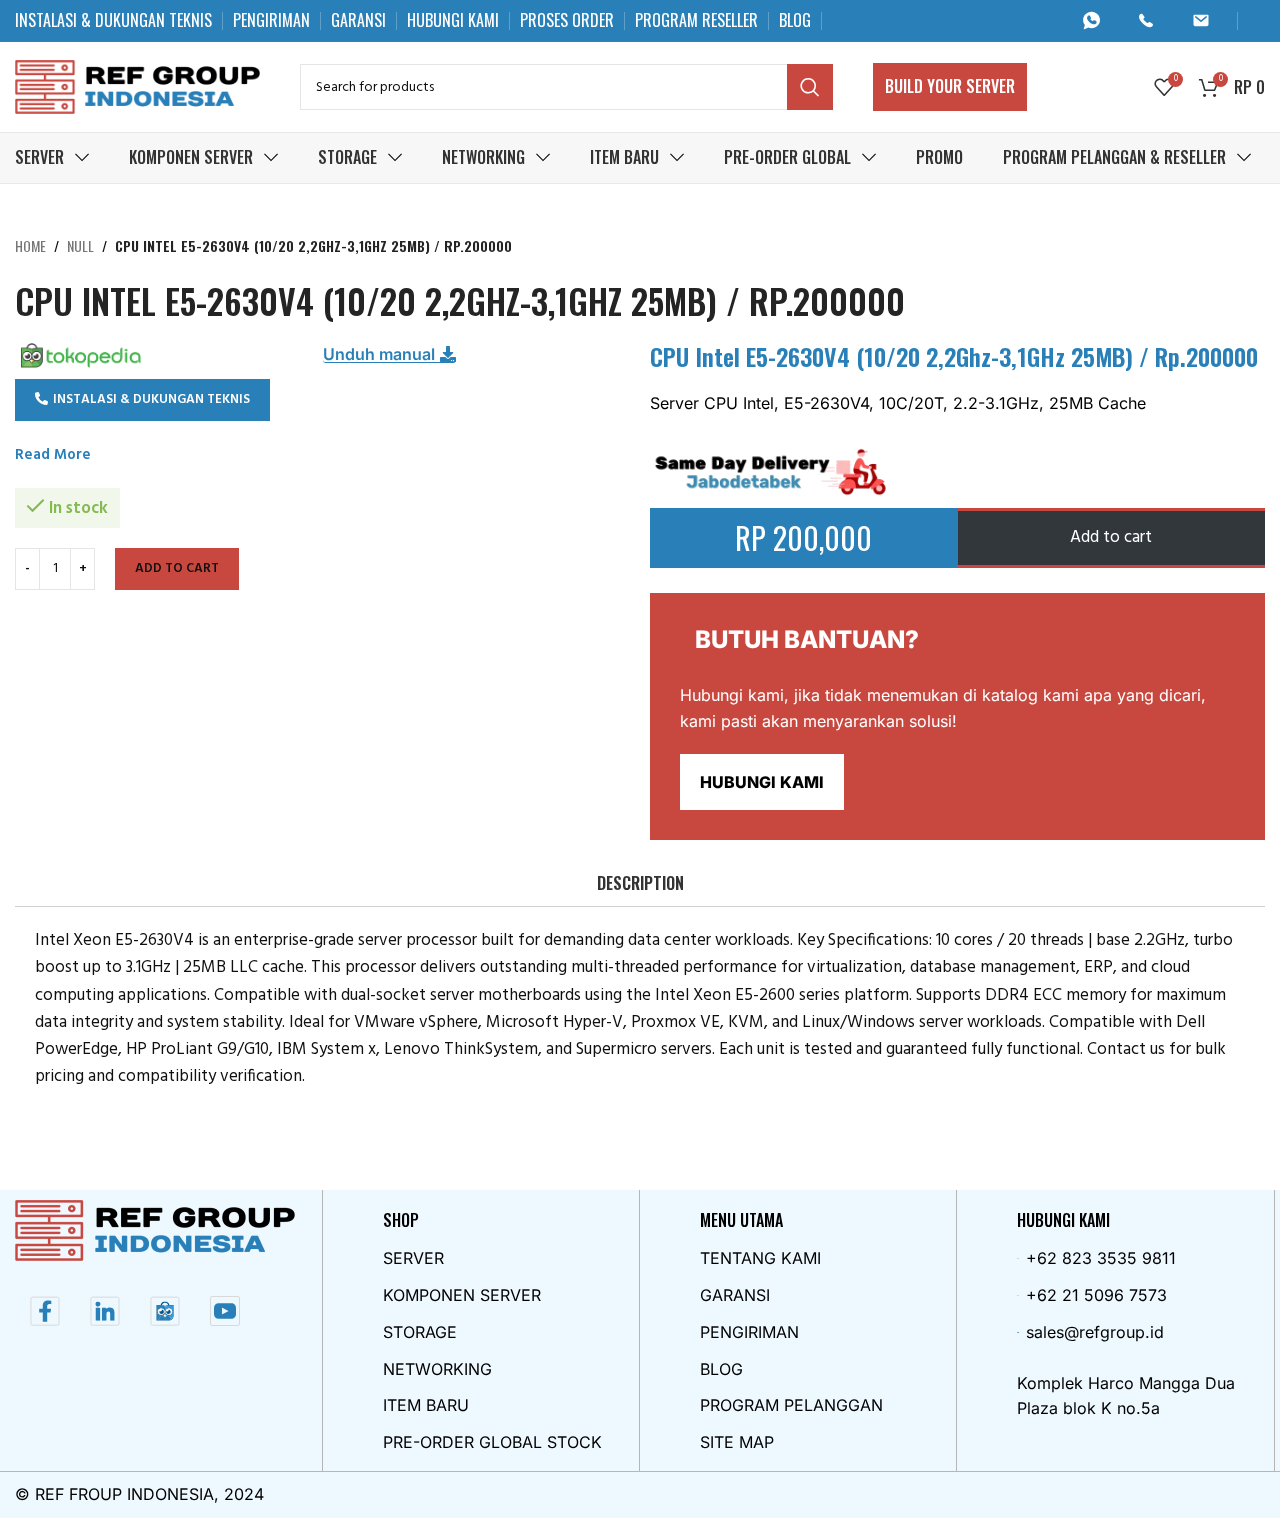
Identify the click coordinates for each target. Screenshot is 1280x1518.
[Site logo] (137, 86)
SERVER (413, 1258)
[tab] (639, 883)
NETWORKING (437, 1369)
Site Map (737, 1442)
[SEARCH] (810, 87)
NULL (80, 245)
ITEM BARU (426, 1405)
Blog (721, 1369)
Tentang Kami (760, 1258)
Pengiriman (749, 1332)
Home (30, 245)
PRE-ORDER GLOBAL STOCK (492, 1442)
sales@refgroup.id (1095, 1332)
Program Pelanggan (791, 1405)
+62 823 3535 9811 (1101, 1258)
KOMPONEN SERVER (462, 1295)
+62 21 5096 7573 (1096, 1295)
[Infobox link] (1099, 20)
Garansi (735, 1295)
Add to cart (177, 568)
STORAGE (420, 1332)
